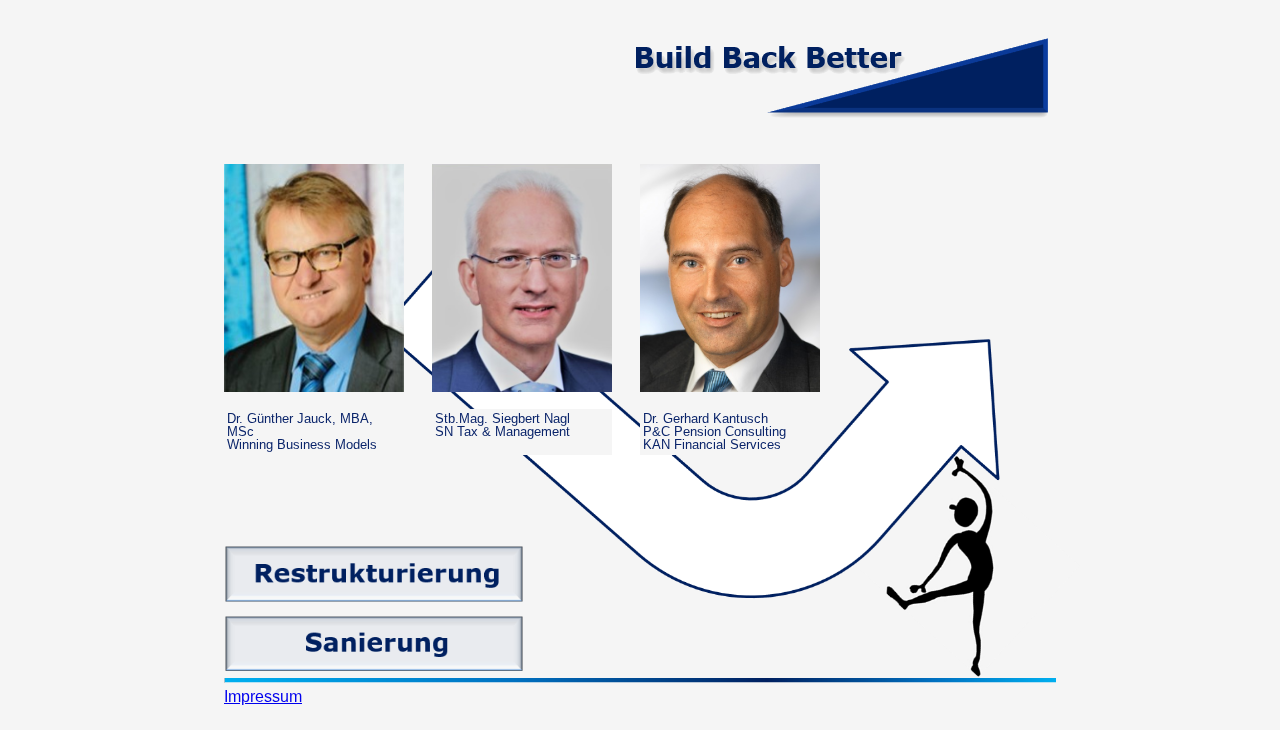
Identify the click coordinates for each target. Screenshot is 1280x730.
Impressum (263, 696)
